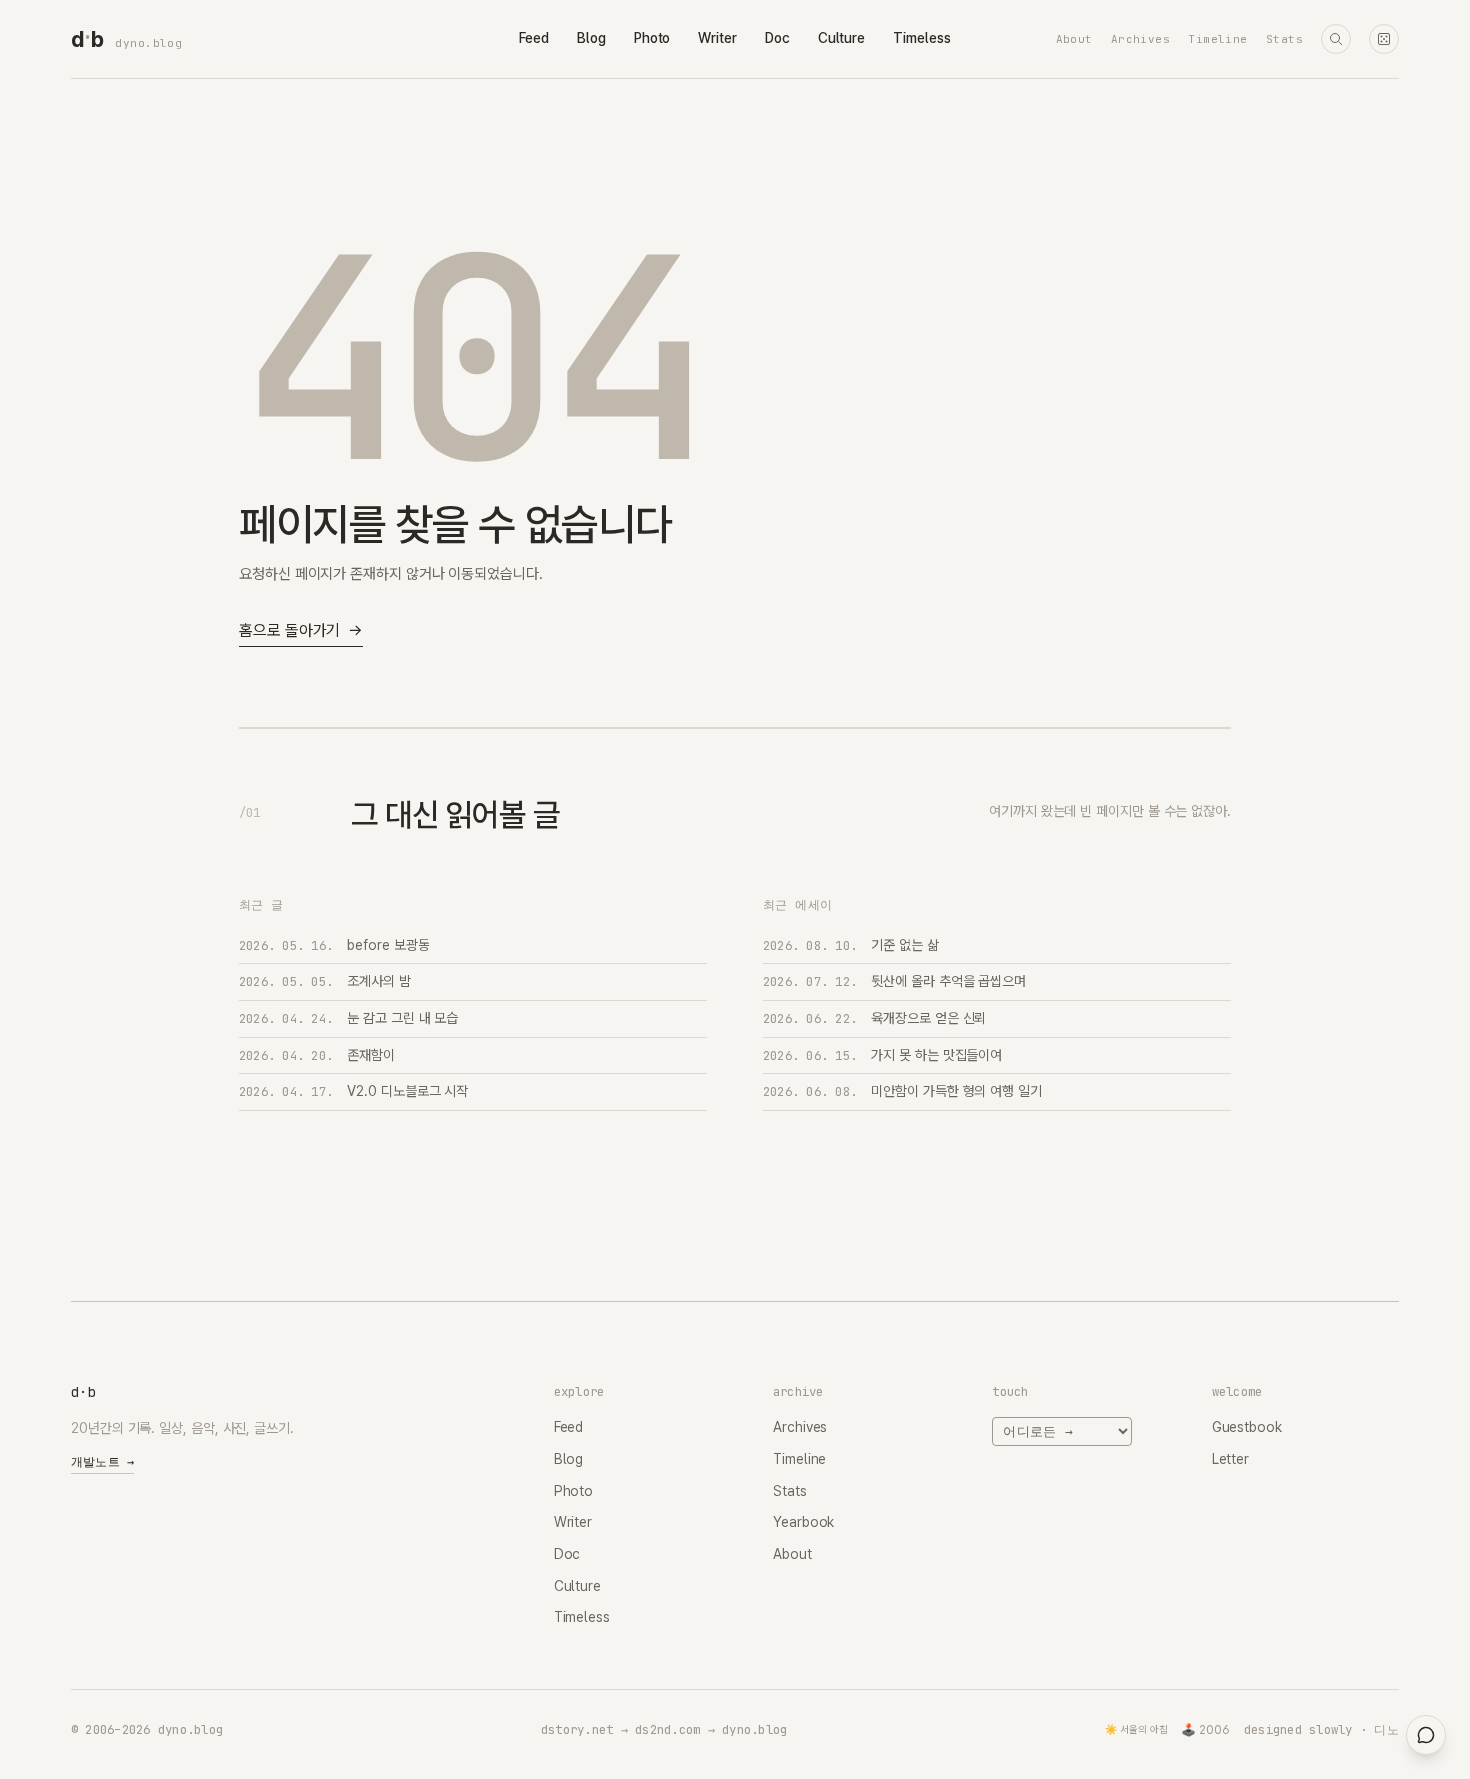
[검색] (1336, 39)
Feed (534, 38)
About (1074, 39)
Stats (1284, 39)
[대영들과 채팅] (1426, 1735)
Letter (1231, 1459)
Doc (777, 38)
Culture (841, 38)
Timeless (921, 38)
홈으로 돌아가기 (301, 630)
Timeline (1218, 39)
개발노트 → (102, 1462)
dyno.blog (148, 43)
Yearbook (803, 1522)
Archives (1141, 39)
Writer (717, 38)
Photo (652, 38)
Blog (591, 38)
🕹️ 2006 (1205, 1730)
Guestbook (1247, 1427)
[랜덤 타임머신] (1384, 39)
